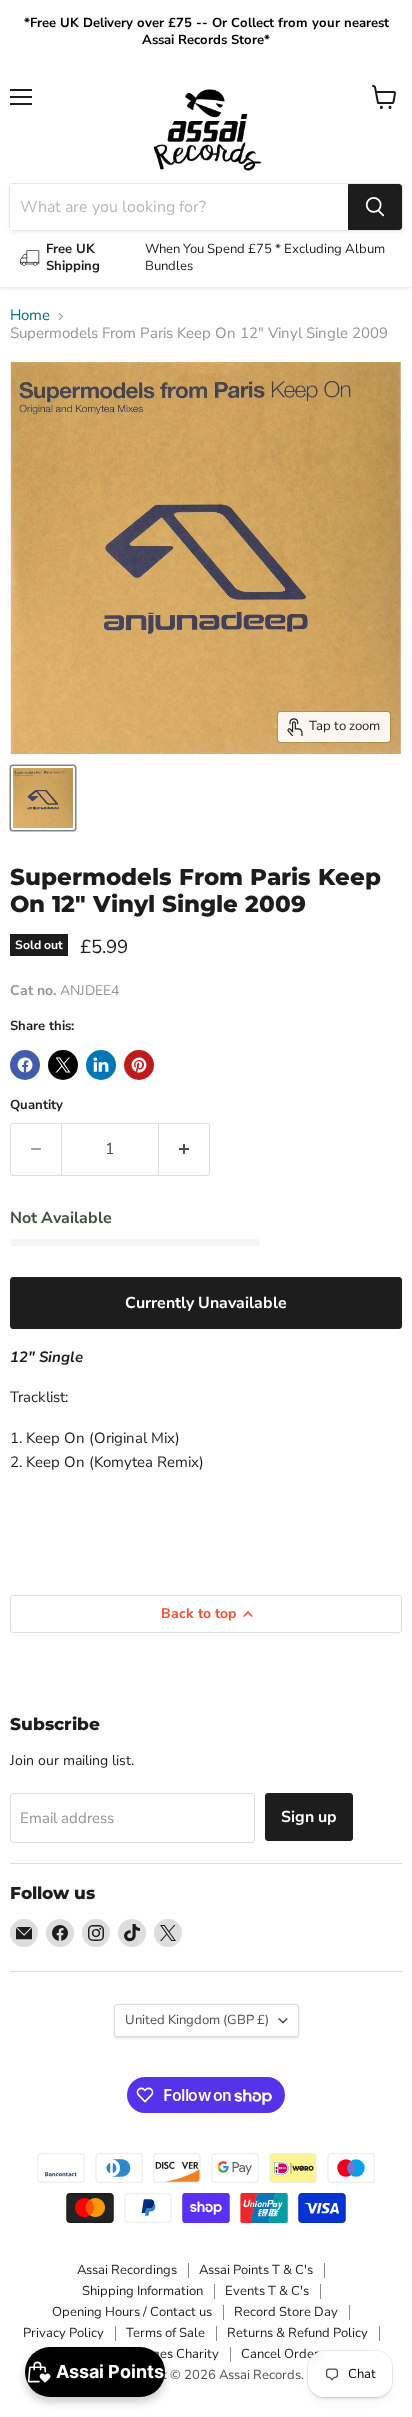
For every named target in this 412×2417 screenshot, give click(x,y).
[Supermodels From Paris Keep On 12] (43, 798)
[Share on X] (63, 1065)
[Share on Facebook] (25, 1065)
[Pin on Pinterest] (139, 1065)
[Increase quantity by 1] (184, 1149)
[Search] (375, 207)
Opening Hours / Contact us (132, 2312)
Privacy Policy (63, 2333)
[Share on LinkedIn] (101, 1065)
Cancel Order (280, 2354)
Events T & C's (267, 2291)
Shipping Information (142, 2291)
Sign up (309, 1817)
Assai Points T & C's (256, 2270)
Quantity (36, 1105)
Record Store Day (286, 2312)
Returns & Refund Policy (297, 2333)
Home (30, 315)
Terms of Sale (165, 2333)
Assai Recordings (127, 2270)
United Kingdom (197, 2020)
